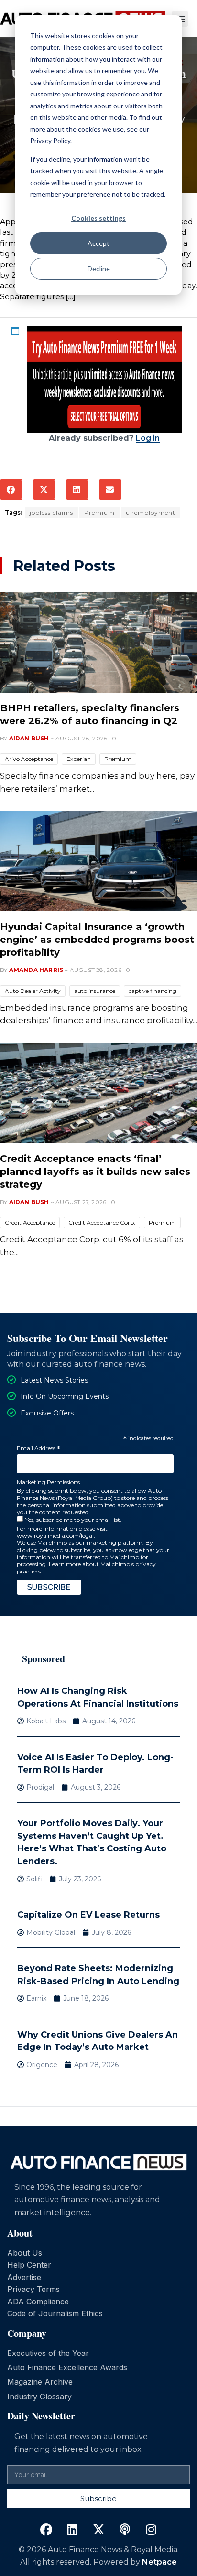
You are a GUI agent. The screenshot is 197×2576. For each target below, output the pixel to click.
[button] (11, 490)
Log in (148, 438)
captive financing (153, 991)
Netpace (159, 2562)
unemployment (151, 512)
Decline (99, 269)
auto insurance (95, 991)
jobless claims (51, 512)
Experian (79, 759)
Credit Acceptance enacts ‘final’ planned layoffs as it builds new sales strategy (95, 1172)
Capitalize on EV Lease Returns (88, 1915)
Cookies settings (98, 218)
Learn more (65, 1564)
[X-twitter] (98, 2530)
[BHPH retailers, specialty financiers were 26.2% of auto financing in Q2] (98, 643)
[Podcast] (125, 2530)
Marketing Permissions (48, 1482)
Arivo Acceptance (29, 759)
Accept (98, 243)
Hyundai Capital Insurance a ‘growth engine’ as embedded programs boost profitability (97, 940)
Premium (99, 512)
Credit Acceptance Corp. (102, 1222)
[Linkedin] (72, 2530)
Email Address (38, 1449)
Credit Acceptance (30, 1222)
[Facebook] (46, 2530)
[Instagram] (151, 2530)
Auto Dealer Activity (33, 991)
